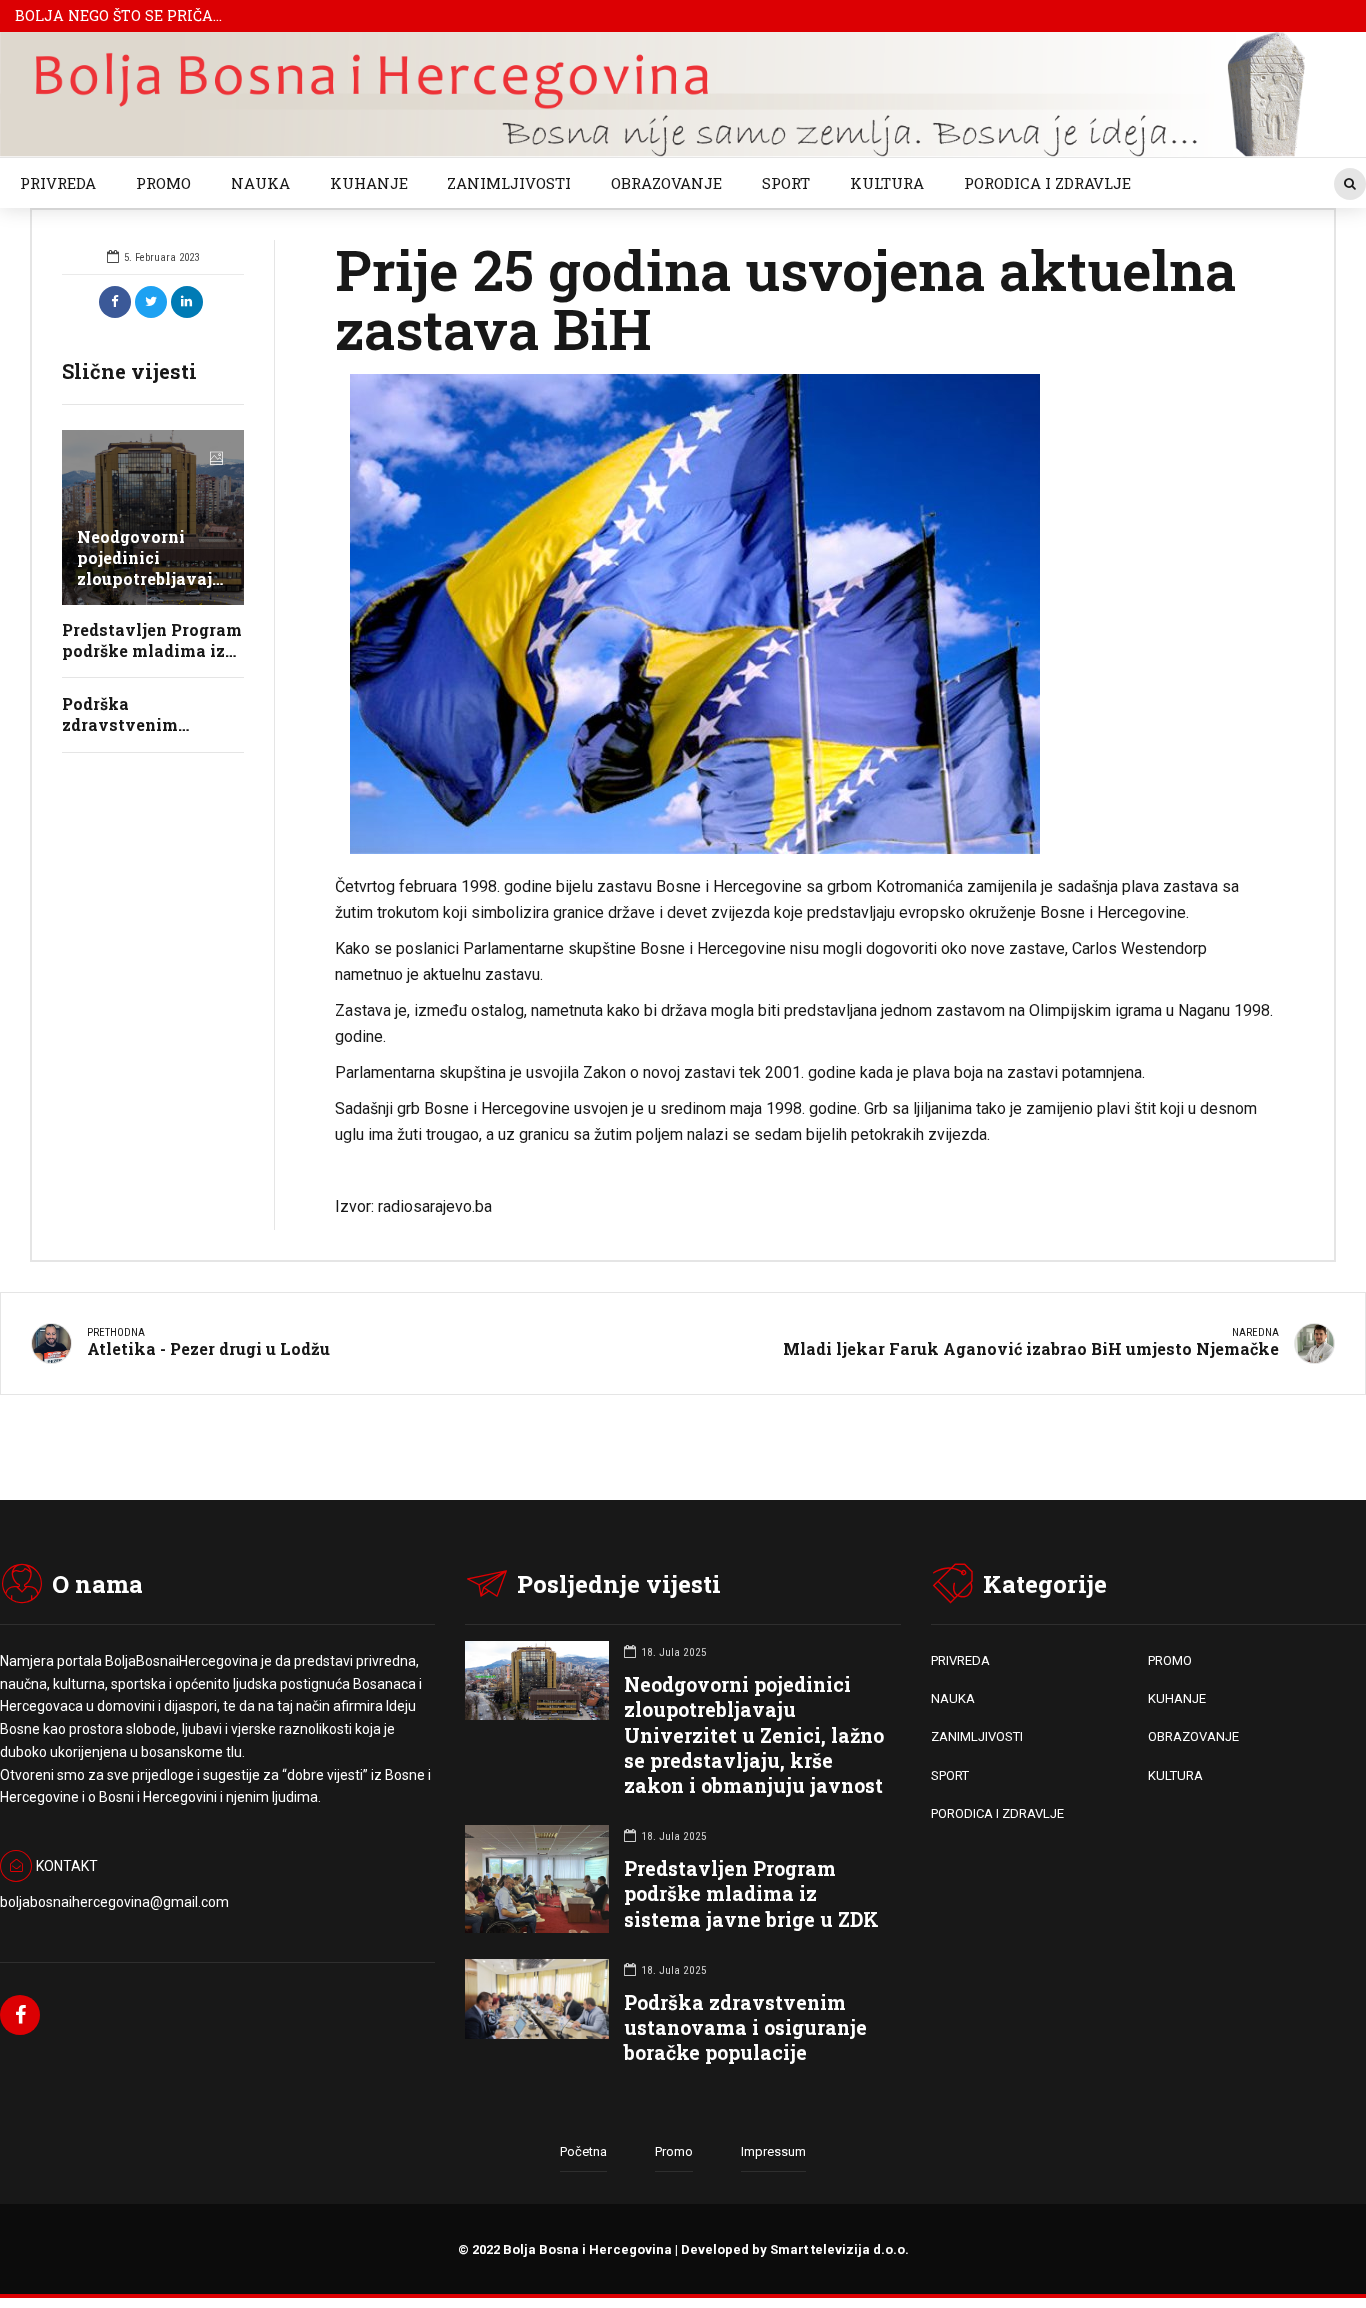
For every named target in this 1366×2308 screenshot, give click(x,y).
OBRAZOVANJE (666, 183)
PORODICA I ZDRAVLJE (1047, 183)
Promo (674, 2151)
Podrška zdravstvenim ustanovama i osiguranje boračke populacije (745, 2027)
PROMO (163, 183)
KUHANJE (369, 183)
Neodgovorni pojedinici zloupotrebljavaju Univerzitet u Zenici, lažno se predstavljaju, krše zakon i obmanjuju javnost (754, 1735)
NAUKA (260, 183)
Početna (583, 2151)
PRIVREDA (58, 183)
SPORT (786, 183)
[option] (805, 614)
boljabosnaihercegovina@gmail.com (114, 1902)
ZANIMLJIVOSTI (509, 183)
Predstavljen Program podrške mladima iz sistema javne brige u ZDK (751, 1893)
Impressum (773, 2151)
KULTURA (887, 183)
